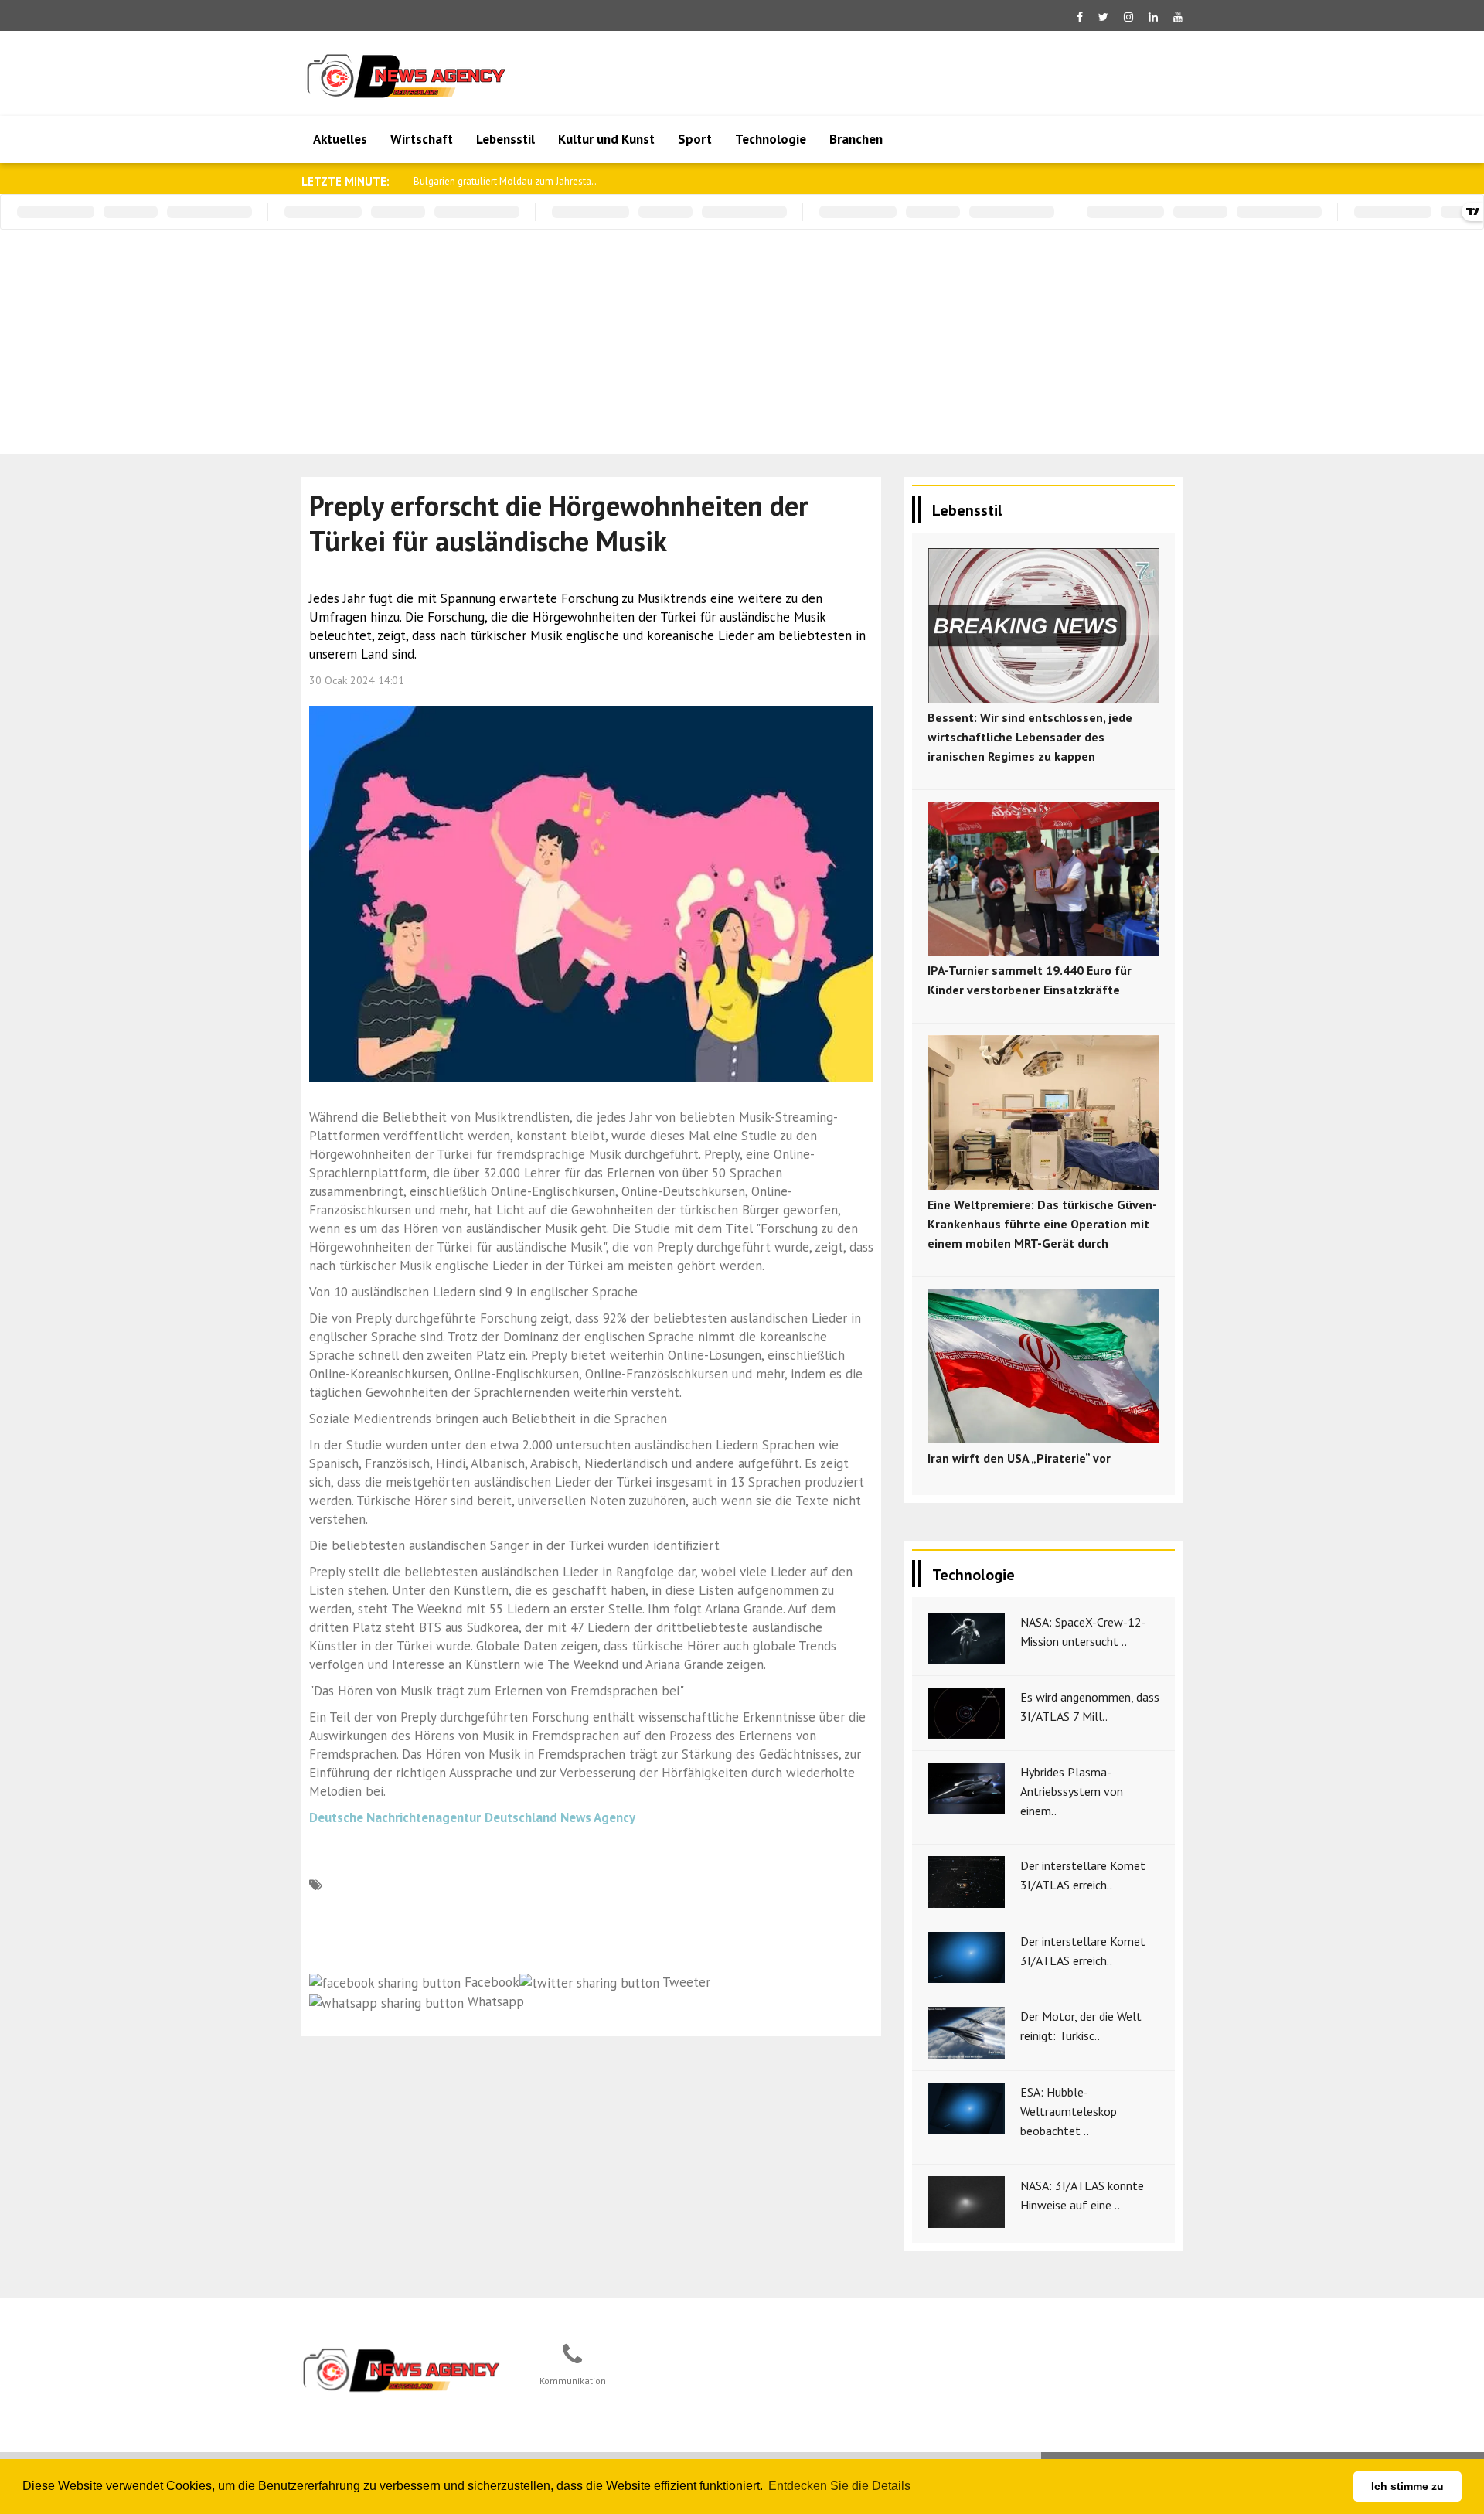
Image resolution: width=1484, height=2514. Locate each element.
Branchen (856, 139)
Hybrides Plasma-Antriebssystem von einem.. (1072, 1791)
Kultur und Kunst (606, 139)
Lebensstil (505, 139)
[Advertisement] (742, 346)
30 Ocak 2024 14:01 (357, 680)
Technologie (771, 139)
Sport (695, 139)
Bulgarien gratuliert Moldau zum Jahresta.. (505, 181)
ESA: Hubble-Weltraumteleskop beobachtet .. (1069, 2111)
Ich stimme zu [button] (1407, 2486)
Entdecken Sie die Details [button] (839, 2486)
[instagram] (1128, 17)
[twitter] (1103, 17)
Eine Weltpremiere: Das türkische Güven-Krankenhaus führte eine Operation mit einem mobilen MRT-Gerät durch (1042, 1224)
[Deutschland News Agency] (403, 2369)
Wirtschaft (422, 139)
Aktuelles (340, 139)
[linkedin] (1153, 17)
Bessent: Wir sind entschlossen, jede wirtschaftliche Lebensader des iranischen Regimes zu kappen (1030, 737)
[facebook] (1080, 17)
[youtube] (1178, 17)
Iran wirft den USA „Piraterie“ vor (1019, 1458)
